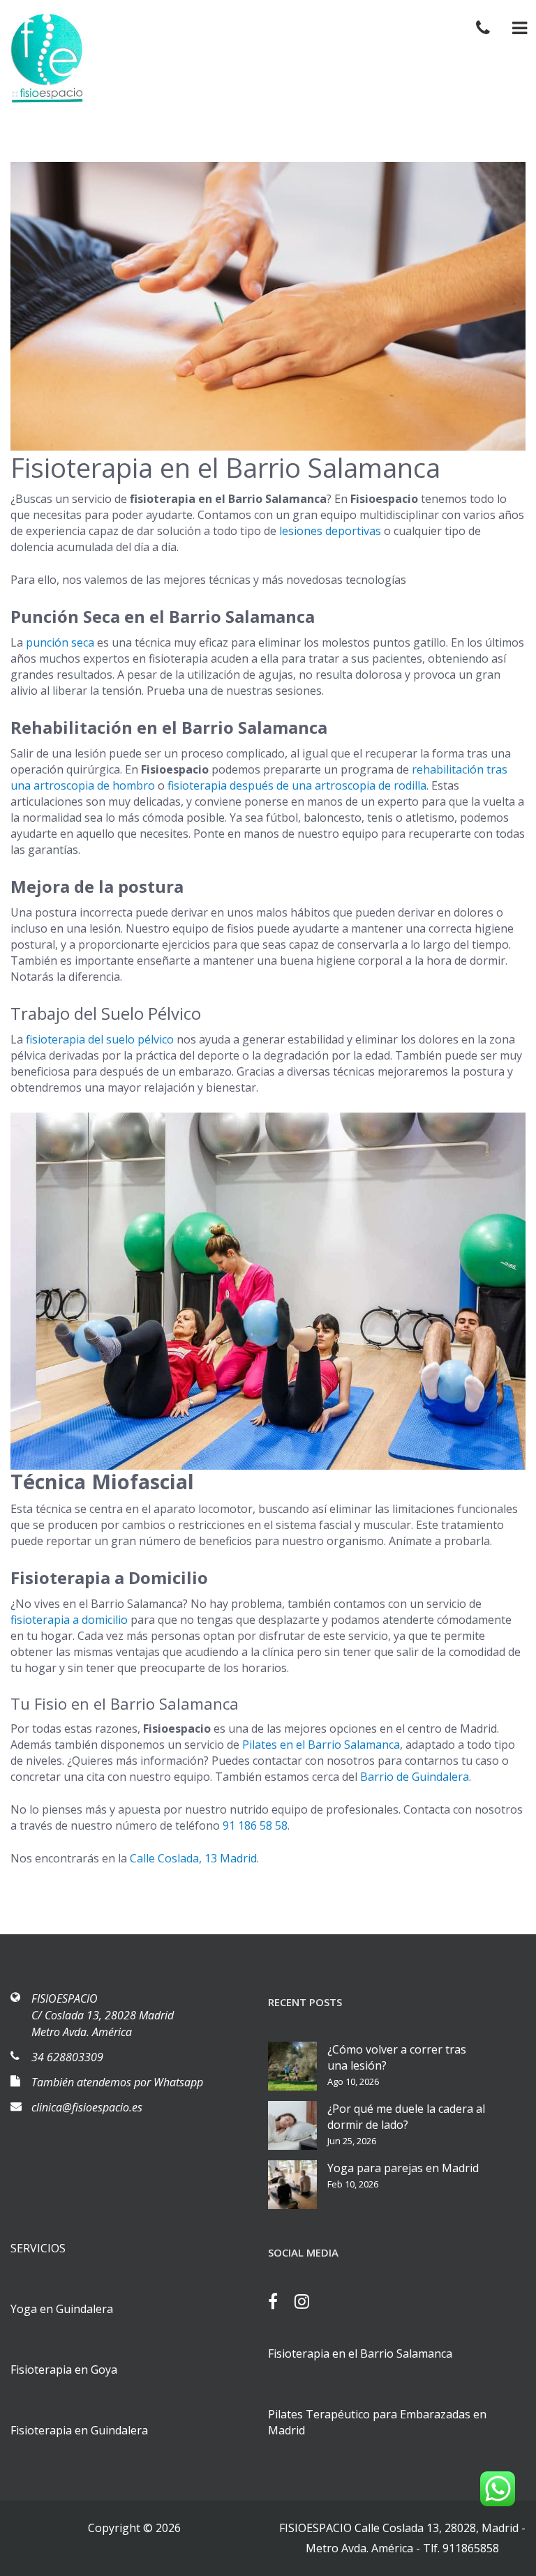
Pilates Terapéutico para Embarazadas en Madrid (377, 2422)
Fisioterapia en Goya (64, 2370)
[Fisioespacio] (45, 58)
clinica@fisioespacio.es (87, 2107)
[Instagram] (309, 2303)
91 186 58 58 (255, 1825)
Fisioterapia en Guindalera (79, 2430)
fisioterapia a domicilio (69, 1620)
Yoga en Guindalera (62, 2309)
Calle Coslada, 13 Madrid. (194, 1858)
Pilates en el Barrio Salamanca (321, 1745)
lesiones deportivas (330, 531)
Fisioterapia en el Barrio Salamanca (360, 2353)
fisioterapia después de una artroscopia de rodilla (297, 785)
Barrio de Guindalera (415, 1777)
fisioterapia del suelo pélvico (100, 1039)
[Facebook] (280, 2303)
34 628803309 (67, 2057)
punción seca (60, 642)
